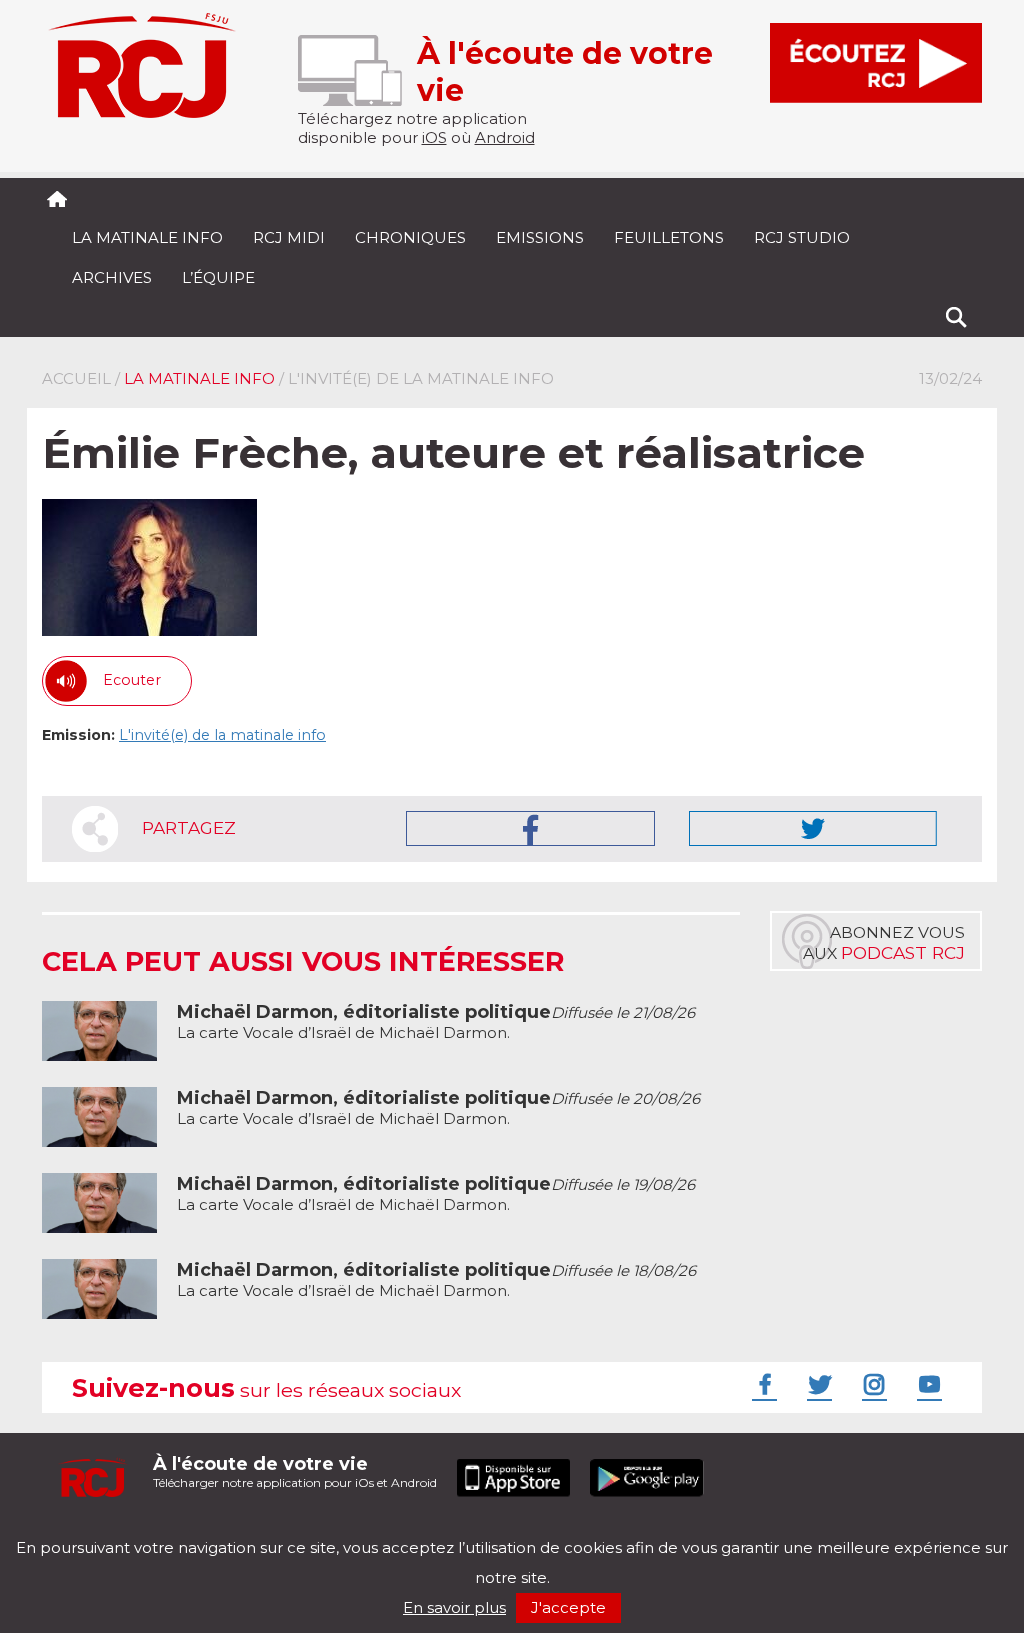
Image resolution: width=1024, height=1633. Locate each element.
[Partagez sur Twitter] (813, 828)
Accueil (76, 378)
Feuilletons (669, 237)
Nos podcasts (379, 1530)
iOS (434, 137)
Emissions (540, 237)
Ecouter (132, 680)
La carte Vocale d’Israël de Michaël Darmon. (436, 1022)
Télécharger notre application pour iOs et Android (295, 1471)
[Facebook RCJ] (762, 1384)
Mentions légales (104, 1530)
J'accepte (568, 1607)
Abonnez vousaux (884, 943)
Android (505, 137)
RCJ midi (289, 237)
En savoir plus (454, 1607)
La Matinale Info (147, 237)
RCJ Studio (802, 237)
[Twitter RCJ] (817, 1384)
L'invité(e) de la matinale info (222, 735)
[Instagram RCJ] (872, 1384)
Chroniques (410, 237)
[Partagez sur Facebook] (530, 828)
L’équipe (218, 277)
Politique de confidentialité (246, 1530)
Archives (112, 277)
